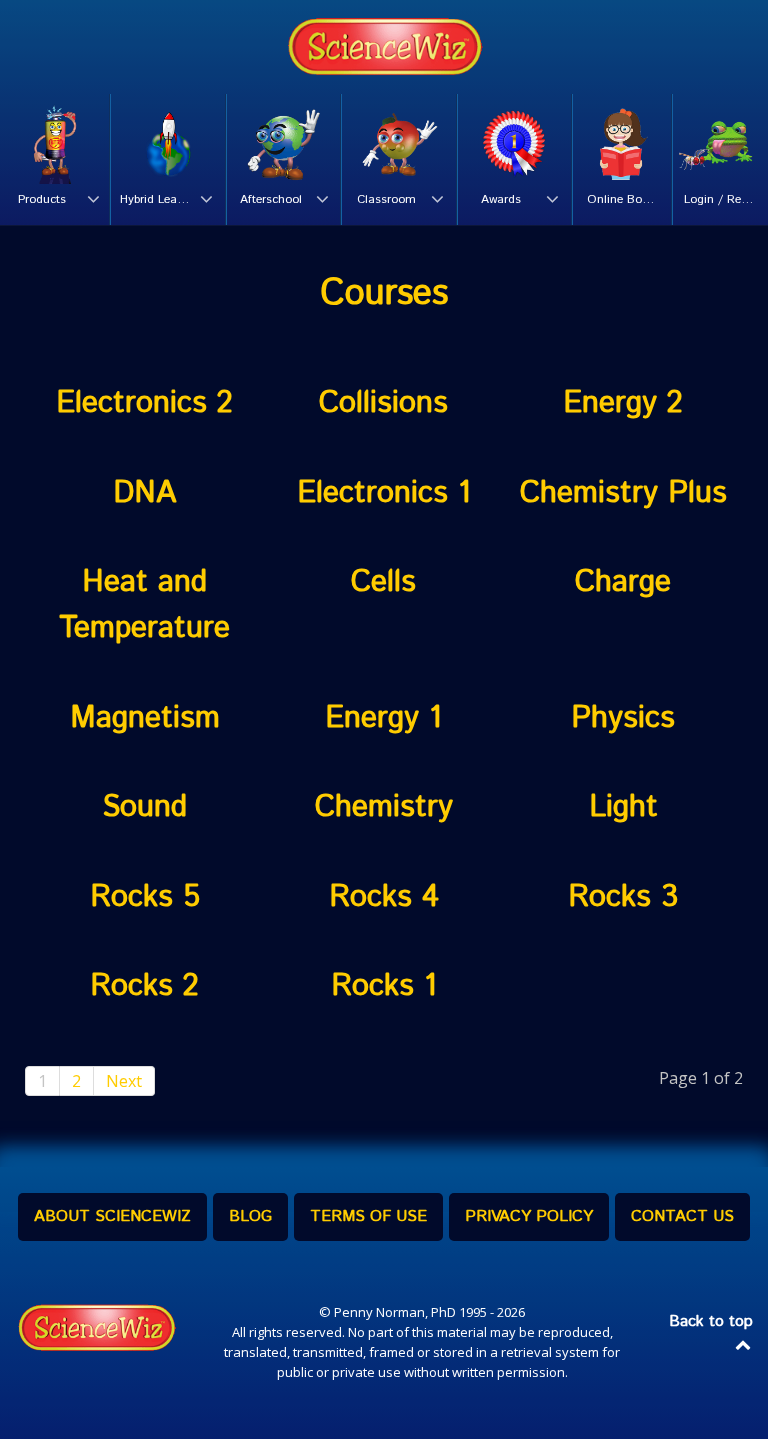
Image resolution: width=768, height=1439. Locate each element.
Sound (144, 807)
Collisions (383, 403)
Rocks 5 (145, 897)
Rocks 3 (623, 897)
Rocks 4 (384, 897)
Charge (623, 582)
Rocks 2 (144, 986)
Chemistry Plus (623, 493)
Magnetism (145, 718)
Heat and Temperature (144, 605)
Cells (383, 582)
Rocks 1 (384, 986)
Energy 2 (623, 403)
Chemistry (384, 807)
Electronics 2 (144, 403)
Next (124, 1081)
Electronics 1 (384, 493)
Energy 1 (383, 718)
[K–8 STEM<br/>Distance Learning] (384, 47)
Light (623, 807)
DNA (144, 493)
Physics (623, 718)
